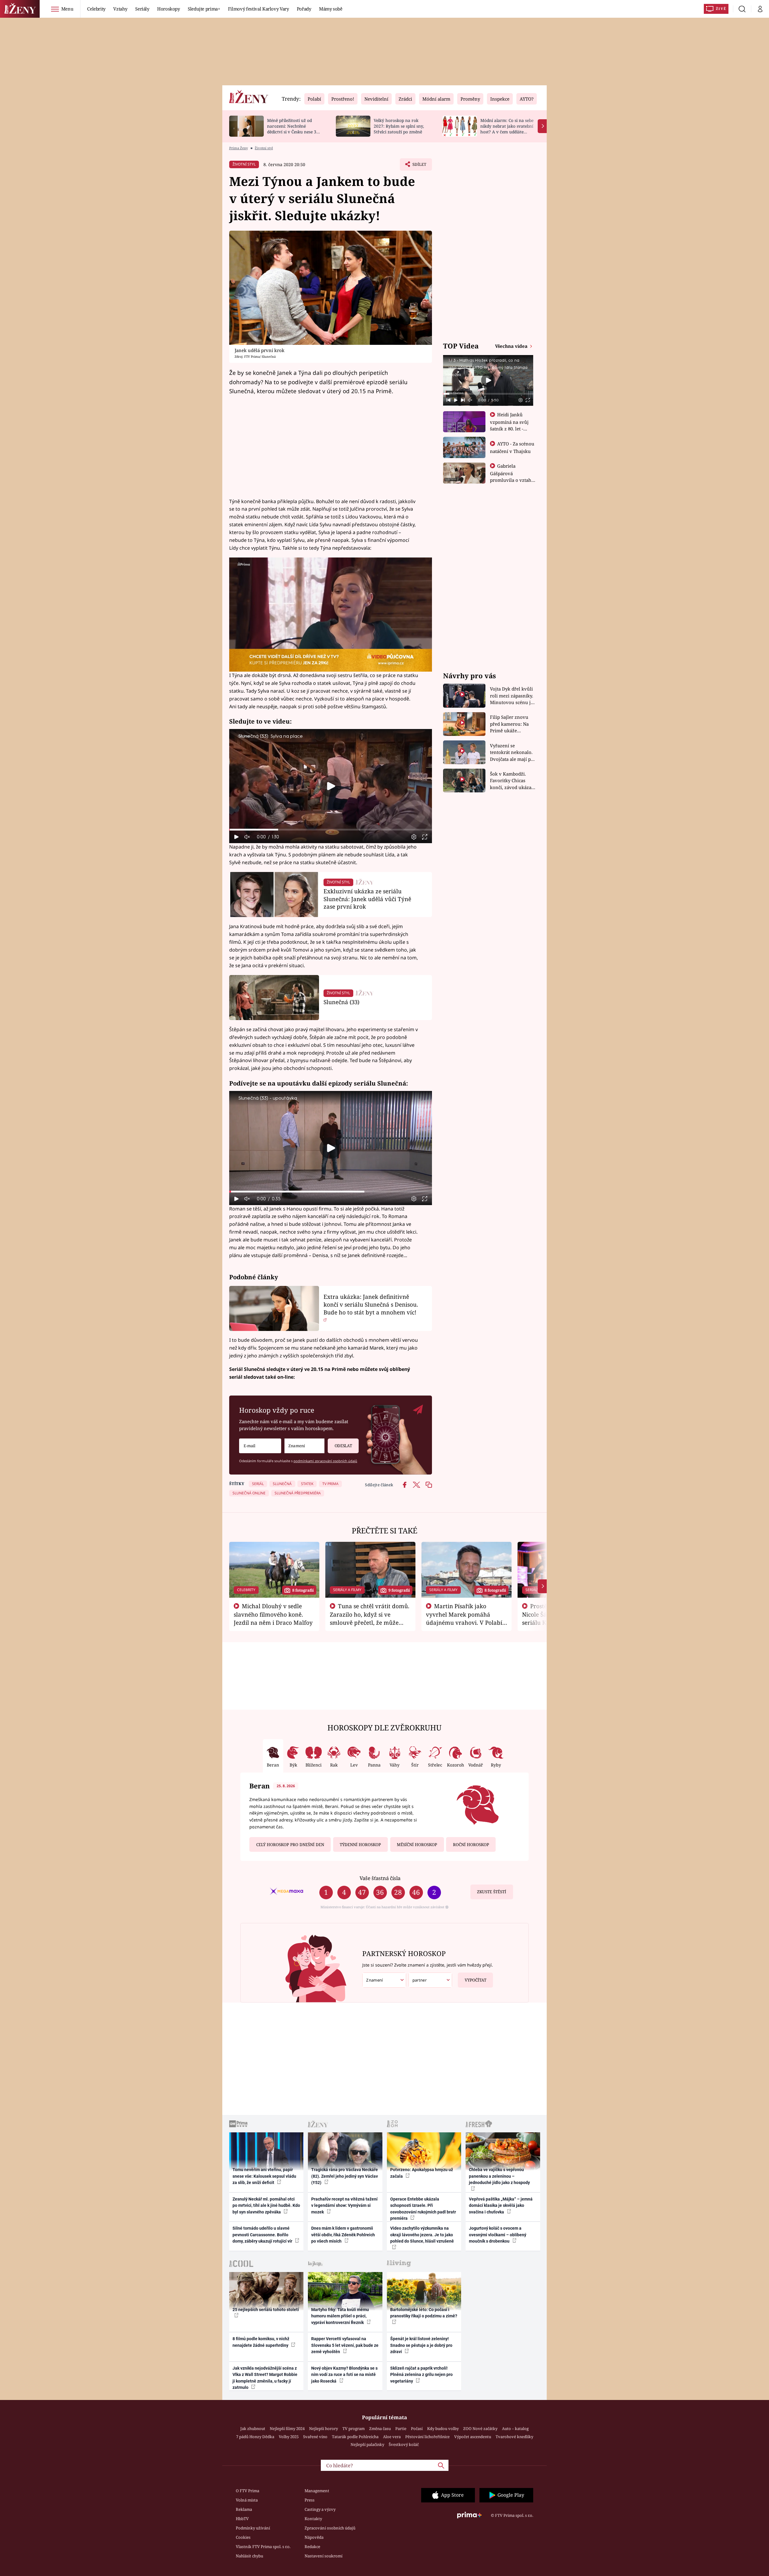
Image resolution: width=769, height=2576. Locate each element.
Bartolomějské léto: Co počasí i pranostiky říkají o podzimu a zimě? (424, 2313)
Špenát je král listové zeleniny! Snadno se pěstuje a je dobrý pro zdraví (421, 2345)
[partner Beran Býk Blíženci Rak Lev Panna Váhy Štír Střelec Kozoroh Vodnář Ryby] (430, 1980)
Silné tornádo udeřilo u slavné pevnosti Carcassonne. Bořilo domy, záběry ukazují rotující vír (263, 2235)
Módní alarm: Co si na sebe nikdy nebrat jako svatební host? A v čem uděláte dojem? (507, 129)
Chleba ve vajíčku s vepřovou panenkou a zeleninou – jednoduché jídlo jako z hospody (499, 2176)
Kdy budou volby (443, 2429)
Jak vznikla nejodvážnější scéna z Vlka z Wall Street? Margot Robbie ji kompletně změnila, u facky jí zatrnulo (265, 2378)
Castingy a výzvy (320, 2509)
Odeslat (343, 1446)
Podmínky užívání (253, 2528)
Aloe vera (392, 2437)
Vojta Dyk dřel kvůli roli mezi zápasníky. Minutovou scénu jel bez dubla (512, 696)
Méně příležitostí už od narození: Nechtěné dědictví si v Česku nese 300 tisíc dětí (294, 129)
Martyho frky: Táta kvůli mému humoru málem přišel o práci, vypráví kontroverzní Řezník (340, 2316)
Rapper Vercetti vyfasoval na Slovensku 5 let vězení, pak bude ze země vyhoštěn (345, 2345)
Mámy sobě (331, 9)
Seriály (142, 9)
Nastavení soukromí (324, 2556)
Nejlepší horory (324, 2429)
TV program (354, 2429)
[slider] (331, 830)
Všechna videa (512, 346)
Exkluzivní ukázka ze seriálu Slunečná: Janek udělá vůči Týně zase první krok (367, 899)
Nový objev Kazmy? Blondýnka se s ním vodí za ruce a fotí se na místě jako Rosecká (344, 2375)
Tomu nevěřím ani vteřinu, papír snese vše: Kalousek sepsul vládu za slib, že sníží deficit (264, 2176)
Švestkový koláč (404, 2444)
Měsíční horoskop (417, 1845)
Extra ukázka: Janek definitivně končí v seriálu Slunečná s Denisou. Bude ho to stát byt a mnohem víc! (371, 1304)
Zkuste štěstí (492, 1892)
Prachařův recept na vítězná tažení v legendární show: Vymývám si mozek (344, 2205)
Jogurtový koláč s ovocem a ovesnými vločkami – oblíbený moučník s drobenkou (498, 2235)
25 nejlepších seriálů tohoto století (266, 2310)
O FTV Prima (248, 2491)
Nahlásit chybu (249, 2556)
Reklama (244, 2509)
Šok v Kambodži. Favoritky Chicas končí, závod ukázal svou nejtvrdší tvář (511, 781)
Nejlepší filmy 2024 (287, 2429)
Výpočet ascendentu (473, 2437)
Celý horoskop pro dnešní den (290, 1845)
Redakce (312, 2547)
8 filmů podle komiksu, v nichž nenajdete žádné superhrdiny (261, 2342)
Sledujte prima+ (204, 9)
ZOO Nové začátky (480, 2429)
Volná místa (247, 2500)
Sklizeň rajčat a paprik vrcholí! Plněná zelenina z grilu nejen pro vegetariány (421, 2375)
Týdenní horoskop (360, 1845)
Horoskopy (169, 9)
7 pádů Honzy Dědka (255, 2437)
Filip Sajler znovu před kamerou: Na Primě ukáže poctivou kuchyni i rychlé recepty (510, 724)
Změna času (380, 2429)
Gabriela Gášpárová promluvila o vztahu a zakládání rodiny (512, 476)
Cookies (243, 2537)
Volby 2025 (289, 2437)
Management (317, 2491)
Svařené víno (315, 2437)
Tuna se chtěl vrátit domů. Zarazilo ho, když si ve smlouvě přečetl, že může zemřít (370, 1618)
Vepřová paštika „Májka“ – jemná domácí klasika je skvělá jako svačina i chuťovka (501, 2205)
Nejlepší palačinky (367, 2444)
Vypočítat (476, 1980)
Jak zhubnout (253, 2429)
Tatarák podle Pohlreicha (355, 2437)
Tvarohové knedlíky (514, 2437)
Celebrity (96, 9)
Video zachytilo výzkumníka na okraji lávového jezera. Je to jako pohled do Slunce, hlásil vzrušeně (422, 2235)
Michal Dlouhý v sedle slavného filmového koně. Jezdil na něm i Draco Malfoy (273, 1614)
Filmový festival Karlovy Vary (258, 9)
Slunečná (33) (341, 1002)
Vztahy (120, 9)
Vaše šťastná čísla (380, 1878)
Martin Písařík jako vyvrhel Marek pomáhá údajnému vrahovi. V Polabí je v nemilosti (464, 1618)
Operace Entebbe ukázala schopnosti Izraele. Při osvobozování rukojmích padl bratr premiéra (423, 2209)
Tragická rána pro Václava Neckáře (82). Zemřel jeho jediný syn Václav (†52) (345, 2176)
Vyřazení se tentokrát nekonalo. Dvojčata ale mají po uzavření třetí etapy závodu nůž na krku (512, 753)
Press (310, 2500)
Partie (401, 2429)
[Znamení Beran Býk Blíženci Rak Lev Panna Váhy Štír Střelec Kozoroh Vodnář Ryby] (304, 1446)
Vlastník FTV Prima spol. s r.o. (263, 2547)
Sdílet (419, 166)
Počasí (417, 2429)
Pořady (304, 9)
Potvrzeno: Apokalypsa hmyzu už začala (422, 2173)
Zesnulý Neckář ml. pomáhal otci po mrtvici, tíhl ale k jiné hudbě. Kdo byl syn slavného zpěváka (266, 2205)
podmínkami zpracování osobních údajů (325, 1461)
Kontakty (313, 2519)
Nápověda (314, 2537)
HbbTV (242, 2519)
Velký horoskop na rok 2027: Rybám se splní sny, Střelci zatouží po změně (399, 126)
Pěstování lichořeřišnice (427, 2437)
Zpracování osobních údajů (330, 2528)
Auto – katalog (515, 2429)
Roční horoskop (471, 1845)
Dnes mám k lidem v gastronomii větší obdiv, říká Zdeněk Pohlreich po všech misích (343, 2235)
